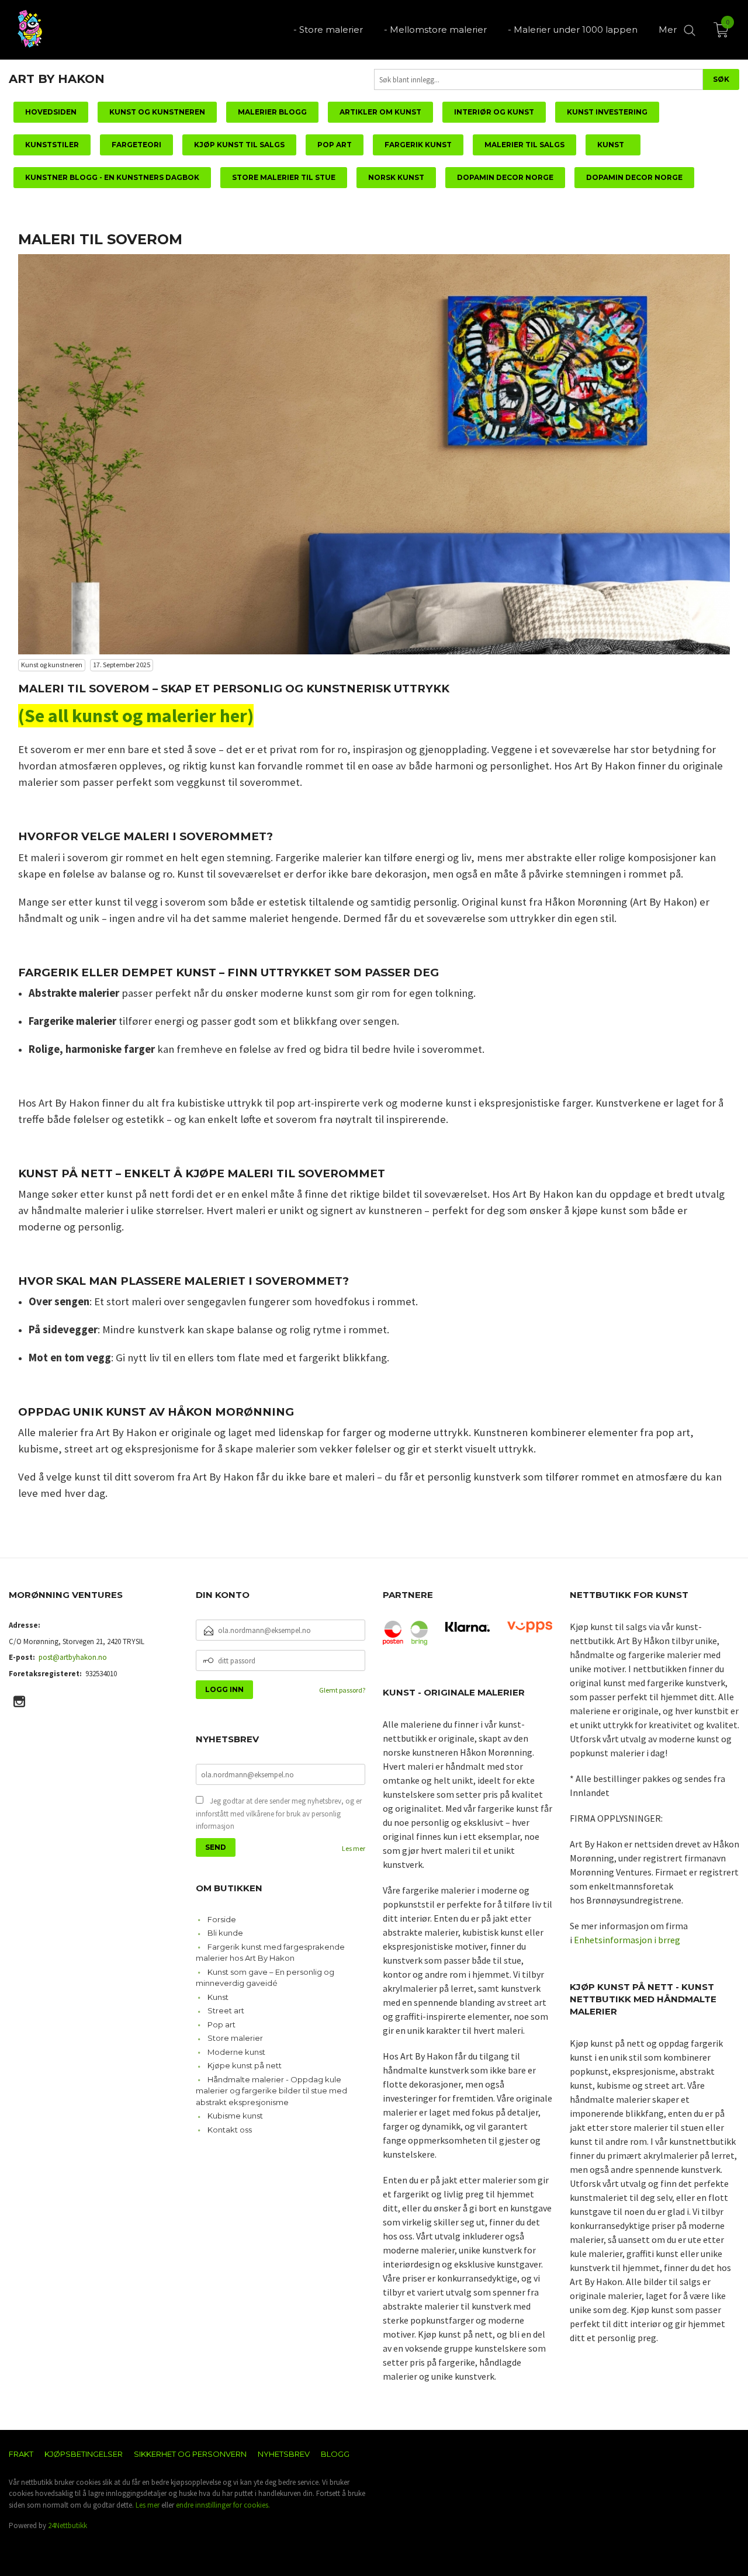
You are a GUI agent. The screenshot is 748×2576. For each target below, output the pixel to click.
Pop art (221, 2024)
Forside (222, 1919)
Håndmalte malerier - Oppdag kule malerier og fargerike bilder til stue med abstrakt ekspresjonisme (271, 2091)
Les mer (354, 1848)
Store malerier (235, 2038)
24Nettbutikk (67, 2525)
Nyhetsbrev (284, 2454)
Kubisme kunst (235, 2116)
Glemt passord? (342, 1690)
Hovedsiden (51, 112)
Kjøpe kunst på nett (245, 2065)
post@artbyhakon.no (73, 1657)
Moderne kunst (236, 2052)
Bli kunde (225, 1933)
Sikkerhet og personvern (190, 2454)
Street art (226, 2010)
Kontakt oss (230, 2130)
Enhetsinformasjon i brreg (627, 1940)
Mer (668, 30)
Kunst (218, 1997)
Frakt (21, 2454)
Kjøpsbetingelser (84, 2454)
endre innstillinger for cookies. (223, 2505)
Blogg (335, 2454)
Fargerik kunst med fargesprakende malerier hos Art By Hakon (270, 1953)
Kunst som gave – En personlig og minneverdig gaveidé (265, 1978)
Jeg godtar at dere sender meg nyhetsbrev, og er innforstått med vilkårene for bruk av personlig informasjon (279, 1814)
